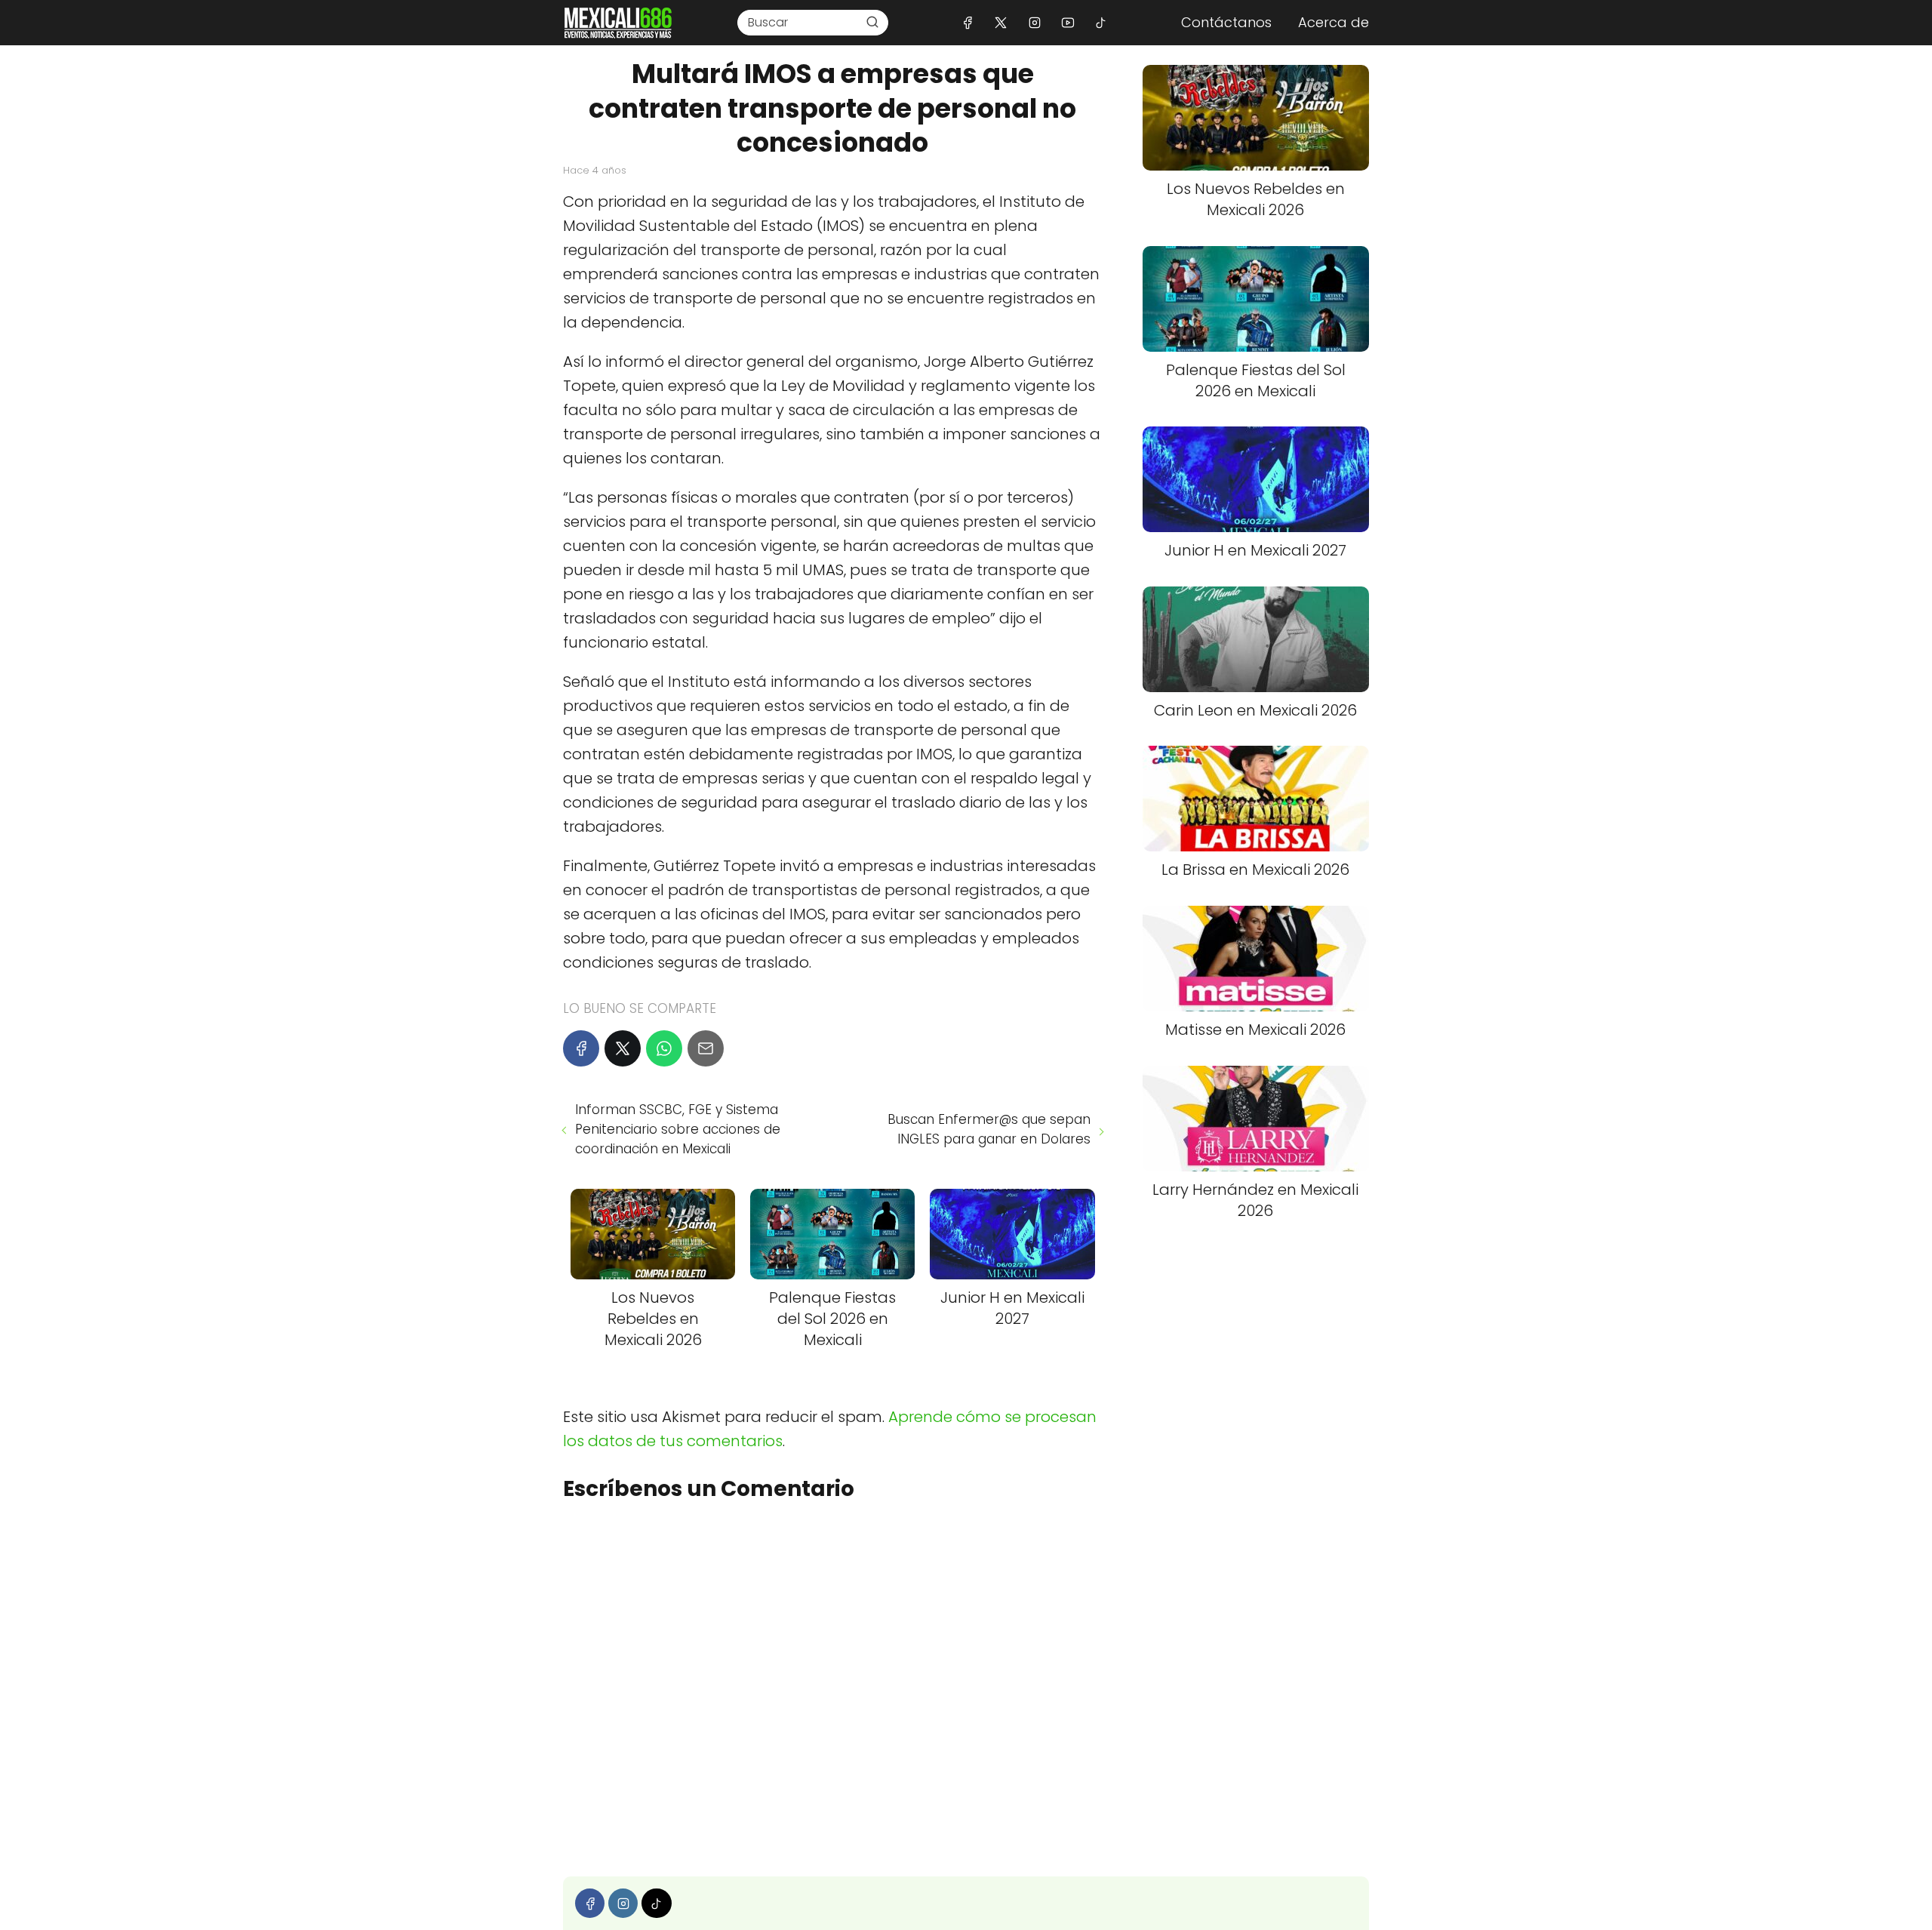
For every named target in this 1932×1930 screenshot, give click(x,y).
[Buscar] (872, 22)
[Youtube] (1068, 22)
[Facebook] (968, 22)
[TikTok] (1101, 22)
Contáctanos (1226, 22)
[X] (1001, 22)
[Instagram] (1034, 22)
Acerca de (1334, 22)
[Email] (706, 1048)
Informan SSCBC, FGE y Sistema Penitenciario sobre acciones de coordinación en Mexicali (678, 1129)
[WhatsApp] (664, 1048)
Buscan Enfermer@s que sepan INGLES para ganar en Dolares (989, 1129)
